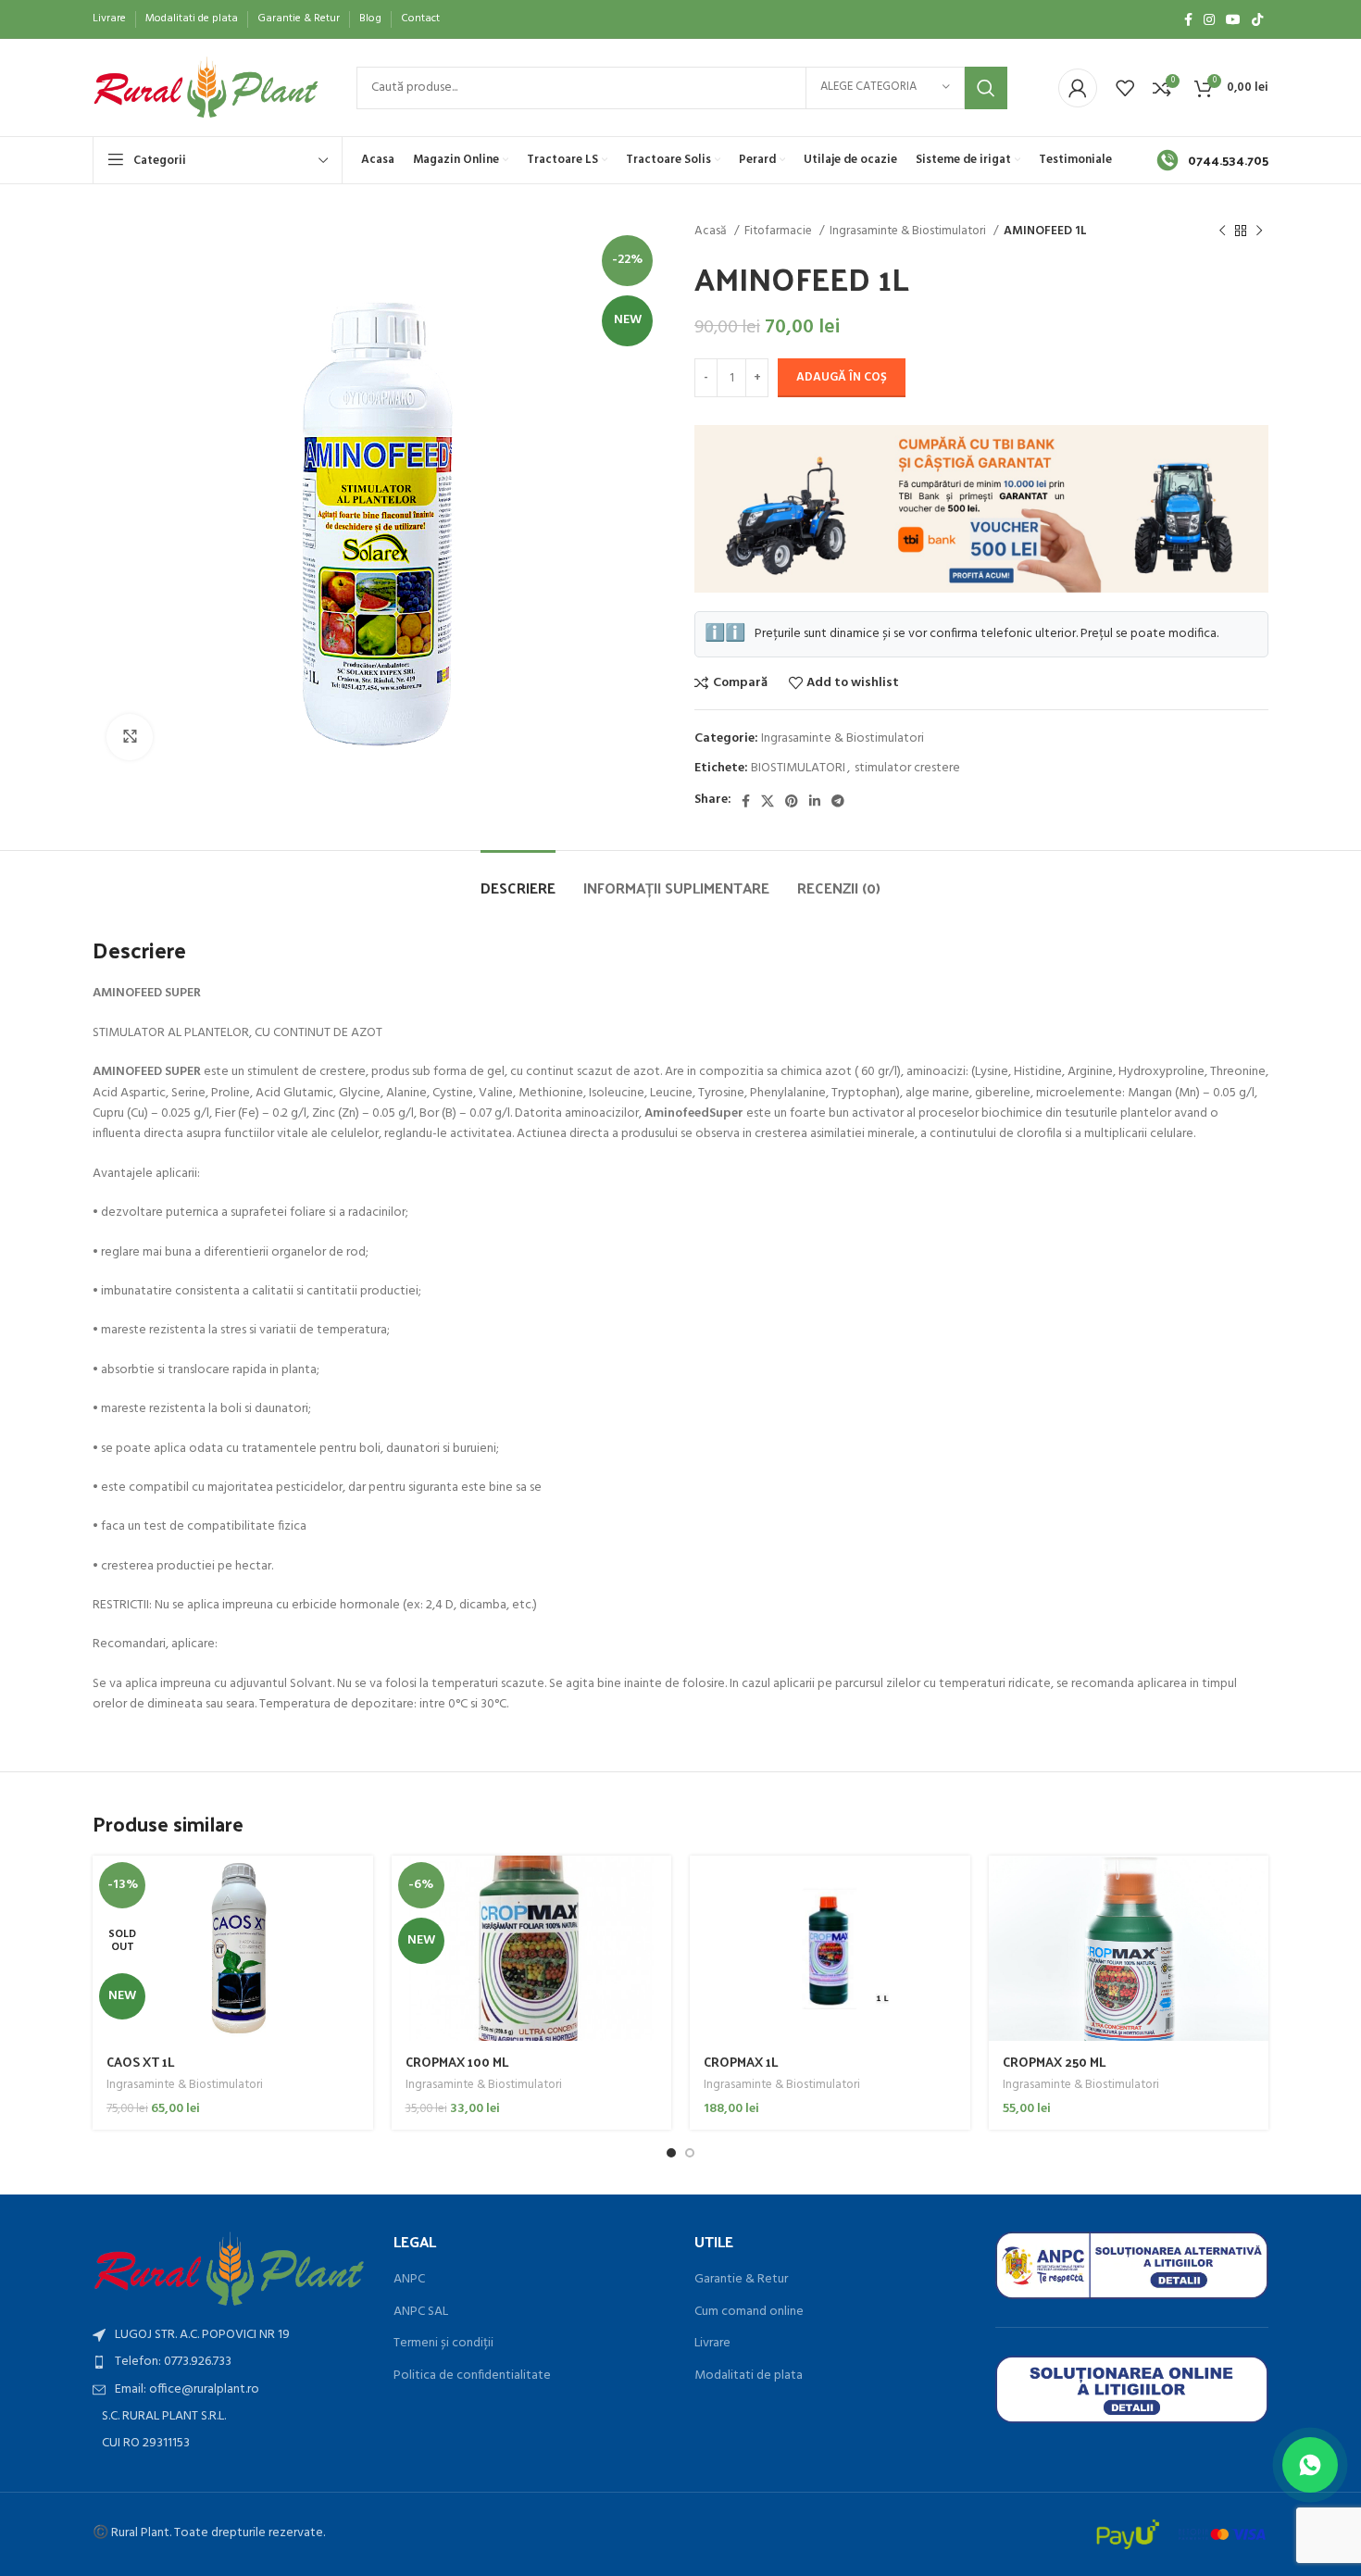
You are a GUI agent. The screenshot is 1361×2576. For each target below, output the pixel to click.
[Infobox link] (1212, 160)
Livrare (712, 2344)
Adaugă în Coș (842, 377)
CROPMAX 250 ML (1055, 2062)
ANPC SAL (421, 2312)
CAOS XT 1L (141, 2062)
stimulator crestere (907, 768)
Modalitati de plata (749, 2376)
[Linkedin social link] (815, 801)
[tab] (518, 878)
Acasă (712, 231)
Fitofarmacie (780, 231)
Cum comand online (749, 2312)
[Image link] (229, 2269)
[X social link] (768, 801)
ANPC (409, 2280)
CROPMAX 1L (741, 2062)
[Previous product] (1222, 231)
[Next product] (1259, 231)
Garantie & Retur (741, 2280)
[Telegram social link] (838, 801)
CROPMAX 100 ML (457, 2062)
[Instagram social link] (1209, 19)
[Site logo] (206, 88)
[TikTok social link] (1257, 19)
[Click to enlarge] (130, 737)
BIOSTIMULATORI (798, 768)
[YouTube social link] (1233, 19)
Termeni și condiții (443, 2344)
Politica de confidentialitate (472, 2376)
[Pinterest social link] (792, 801)
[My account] (1078, 88)
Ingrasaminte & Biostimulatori (909, 231)
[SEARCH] (986, 88)
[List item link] (229, 2362)
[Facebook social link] (1188, 19)
